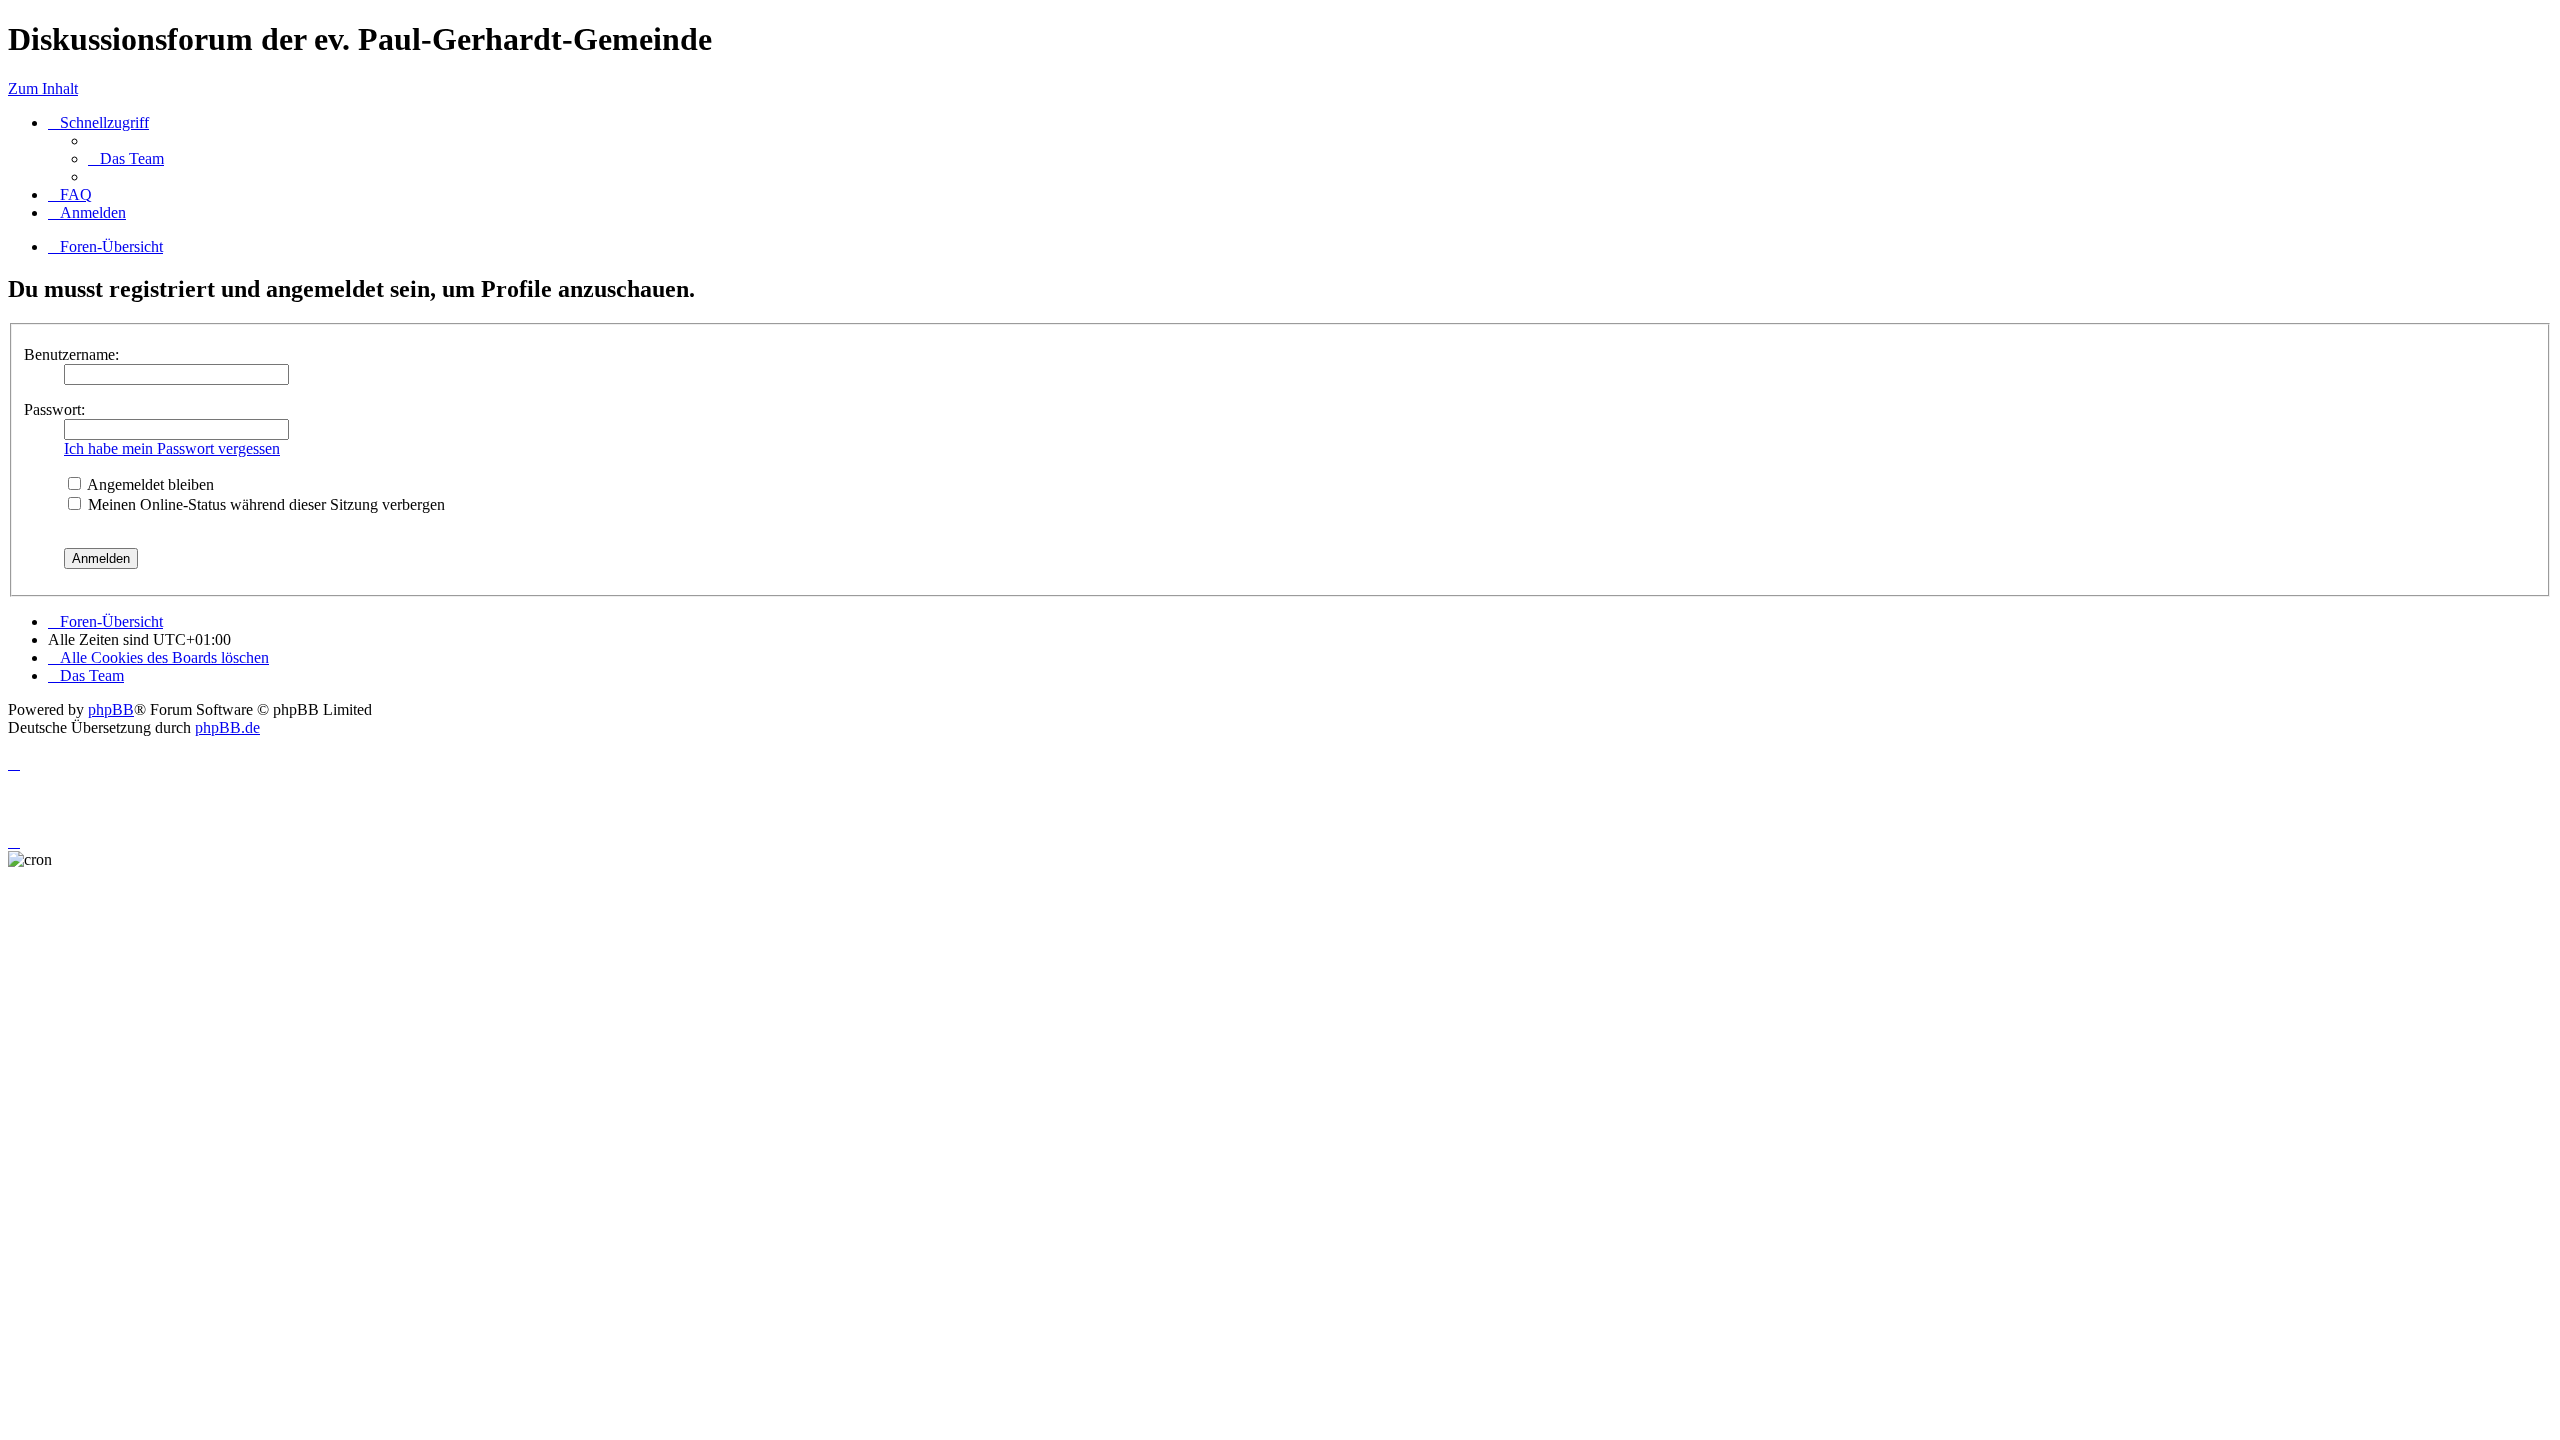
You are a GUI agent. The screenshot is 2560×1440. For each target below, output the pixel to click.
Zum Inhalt (43, 88)
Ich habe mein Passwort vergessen (172, 448)
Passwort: (54, 409)
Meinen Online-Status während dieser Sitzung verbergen (264, 504)
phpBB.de (227, 727)
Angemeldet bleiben (149, 484)
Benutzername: (71, 354)
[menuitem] (126, 158)
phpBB (111, 709)
